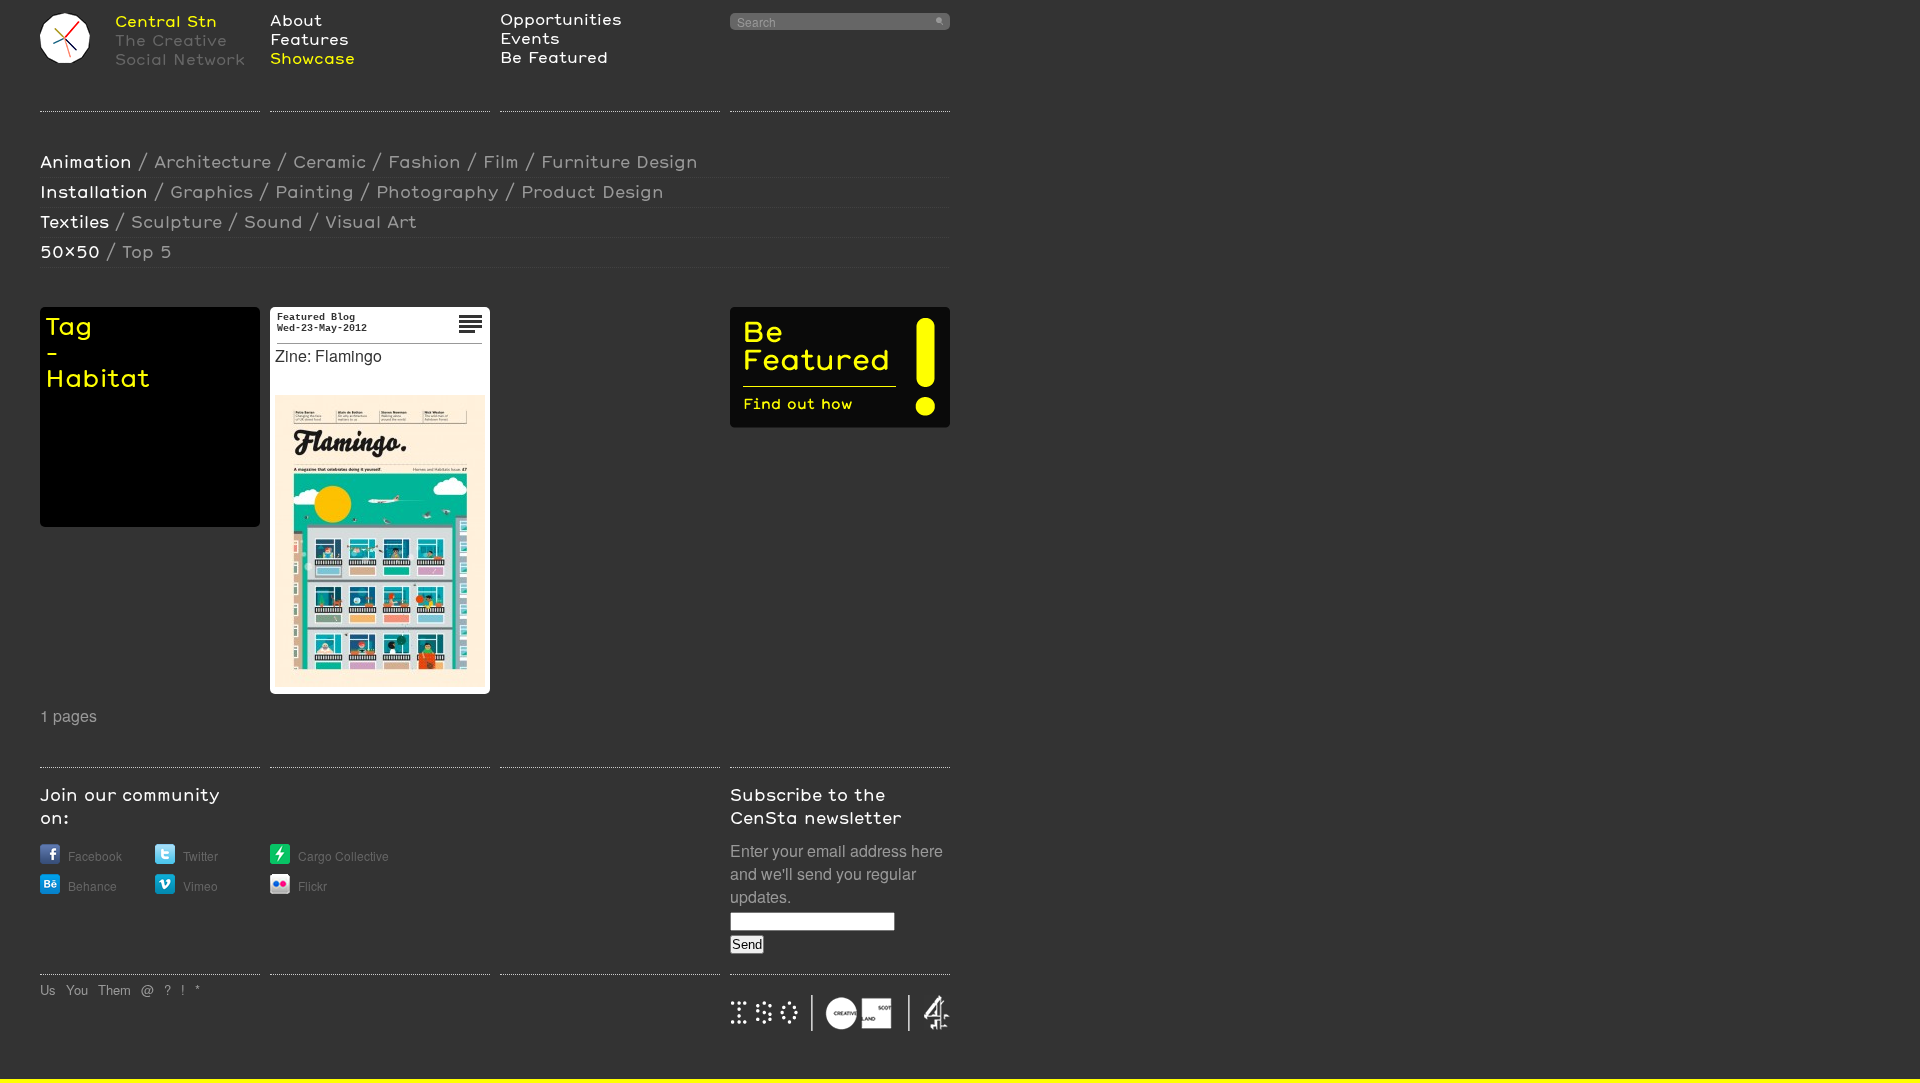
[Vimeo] (165, 888)
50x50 (70, 251)
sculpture (176, 221)
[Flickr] (280, 888)
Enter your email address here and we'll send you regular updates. (836, 873)
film (501, 161)
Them (114, 989)
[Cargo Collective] (280, 858)
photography (437, 191)
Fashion (424, 161)
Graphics (211, 191)
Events (530, 37)
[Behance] (50, 888)
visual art (371, 221)
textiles (74, 221)
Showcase (312, 57)
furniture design (619, 161)
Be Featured (554, 56)
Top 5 (147, 251)
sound (273, 221)
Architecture (212, 161)
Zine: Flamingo (328, 355)
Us (48, 989)
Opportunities (561, 18)
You (77, 989)
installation (94, 191)
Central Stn (166, 20)
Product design (592, 191)
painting (314, 191)
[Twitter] (165, 858)
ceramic (329, 161)
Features (309, 38)
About (296, 19)
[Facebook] (50, 858)
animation (86, 161)
